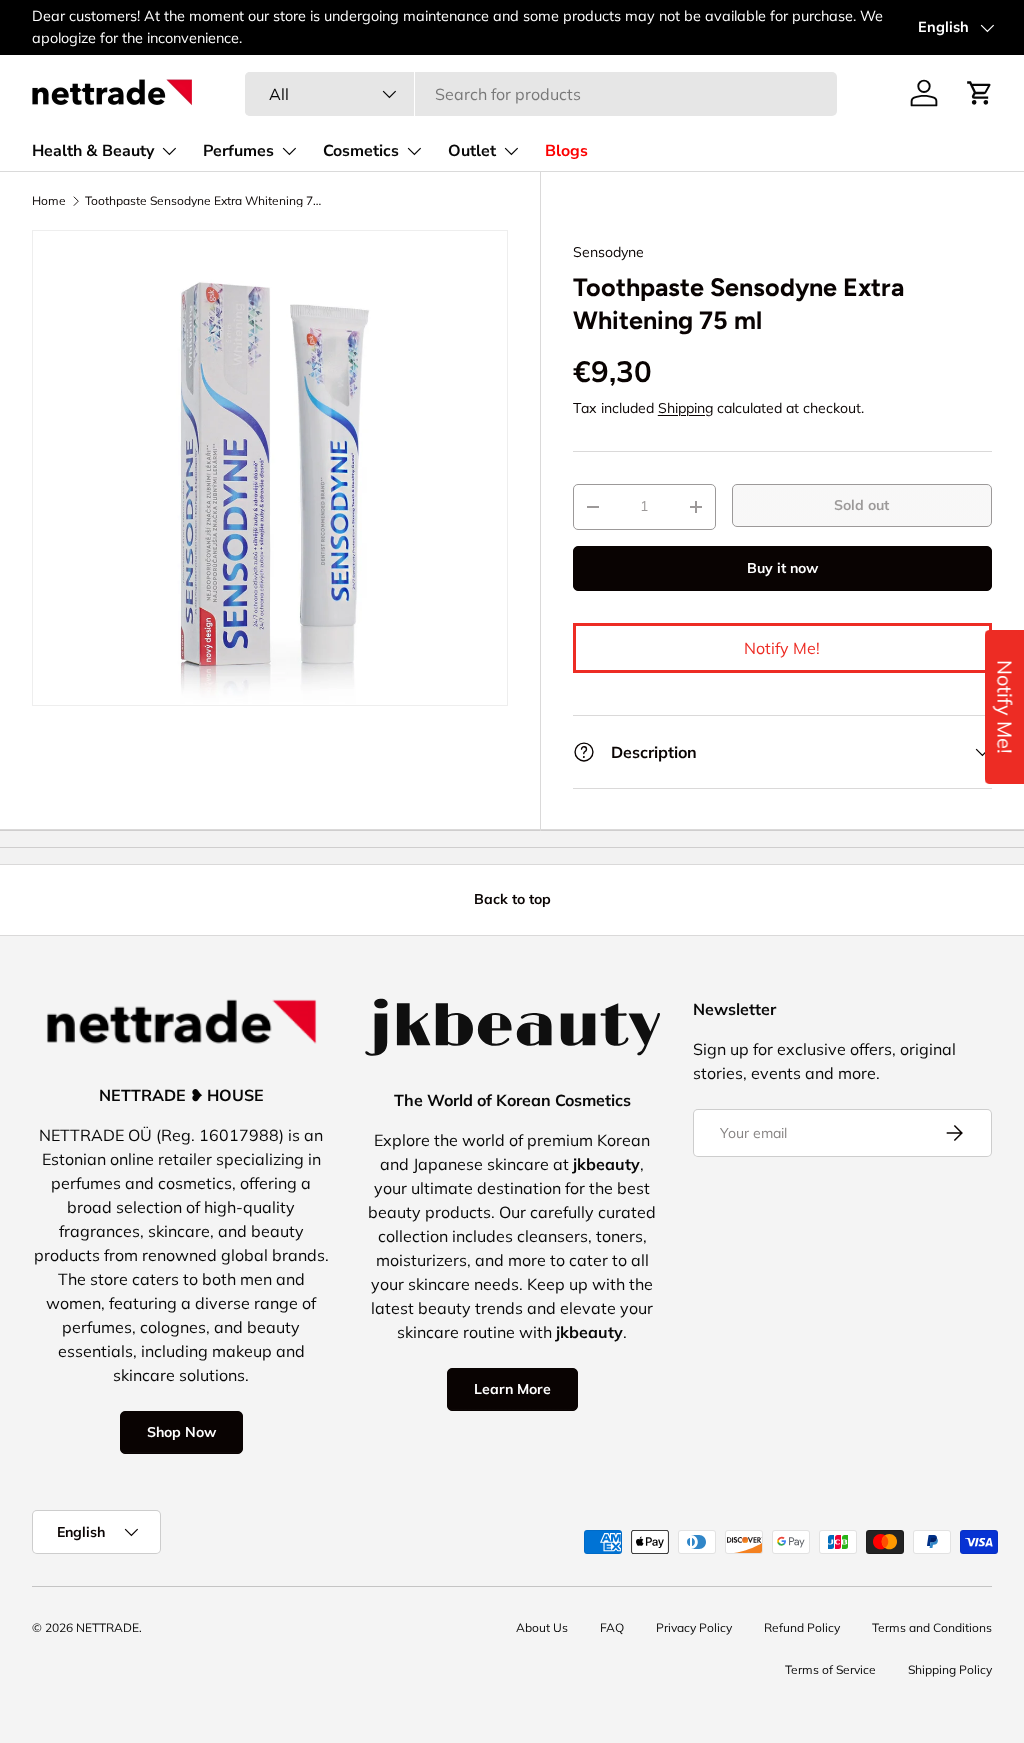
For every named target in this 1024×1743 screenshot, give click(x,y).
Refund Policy (802, 1627)
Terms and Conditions (932, 1627)
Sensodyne (608, 252)
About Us (542, 1627)
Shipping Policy (950, 1669)
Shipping (685, 408)
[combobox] (541, 94)
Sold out (861, 505)
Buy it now (782, 568)
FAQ (612, 1627)
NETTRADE (107, 1627)
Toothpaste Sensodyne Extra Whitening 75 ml (205, 201)
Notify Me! (782, 648)
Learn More (512, 1389)
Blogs (566, 151)
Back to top (512, 899)
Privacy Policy (694, 1627)
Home (49, 201)
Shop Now (181, 1432)
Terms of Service (830, 1669)
